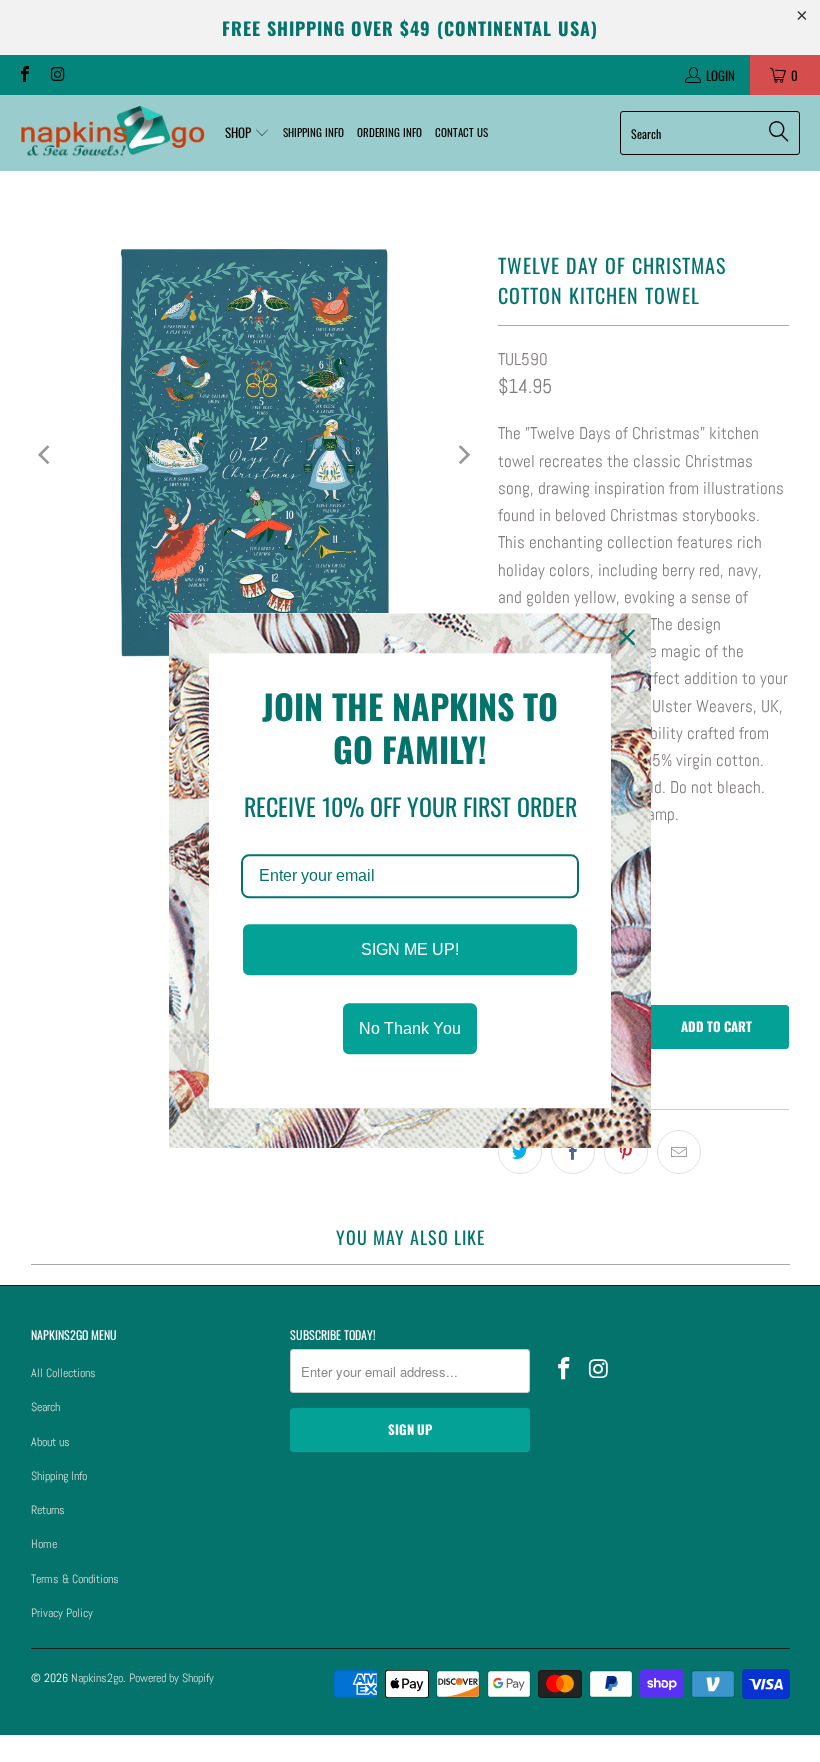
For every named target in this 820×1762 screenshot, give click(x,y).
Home (44, 1544)
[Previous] (46, 454)
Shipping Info (59, 1476)
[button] (247, 133)
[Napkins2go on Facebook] (24, 75)
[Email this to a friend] (679, 1152)
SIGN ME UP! (410, 949)
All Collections (63, 1373)
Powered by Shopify (171, 1678)
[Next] (463, 454)
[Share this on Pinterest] (626, 1152)
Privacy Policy (62, 1613)
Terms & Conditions (75, 1579)
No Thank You (410, 1029)
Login (720, 75)
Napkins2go (97, 1678)
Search (45, 1407)
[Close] (627, 637)
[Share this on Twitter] (520, 1152)
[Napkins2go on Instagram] (56, 75)
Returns (48, 1510)
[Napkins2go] (112, 133)
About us (50, 1442)
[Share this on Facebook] (573, 1152)
